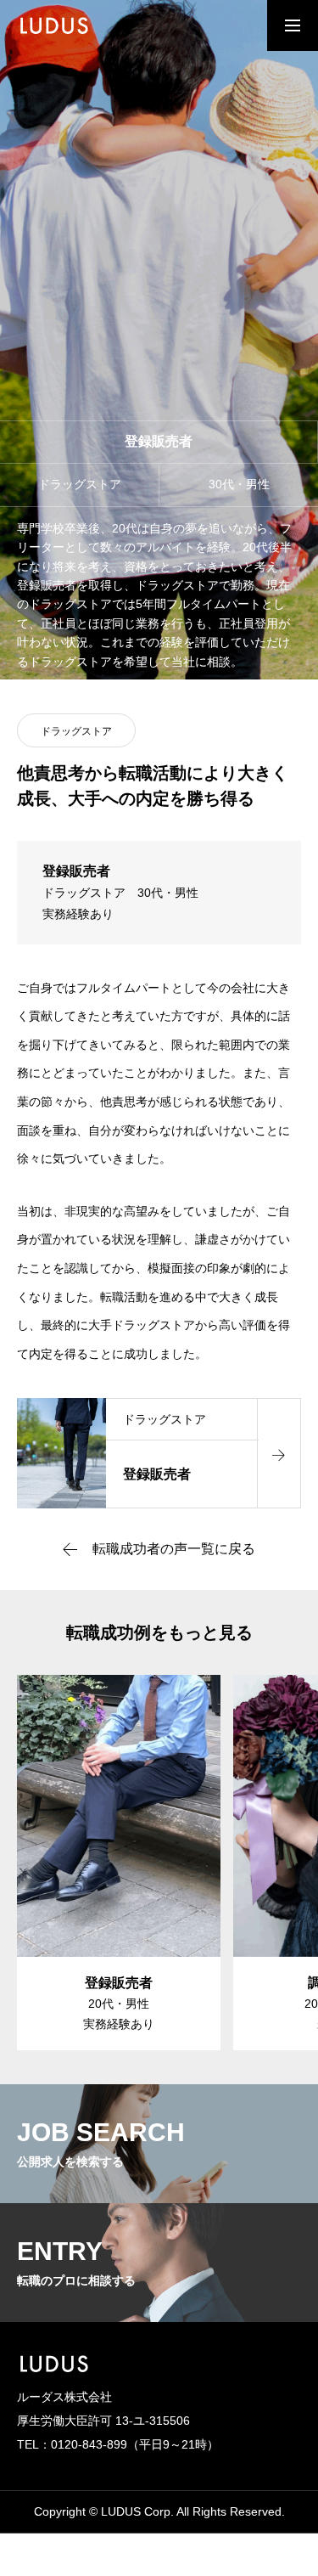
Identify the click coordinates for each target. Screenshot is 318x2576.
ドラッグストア (76, 731)
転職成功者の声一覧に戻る (174, 1549)
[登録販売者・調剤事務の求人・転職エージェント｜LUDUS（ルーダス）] (63, 25)
